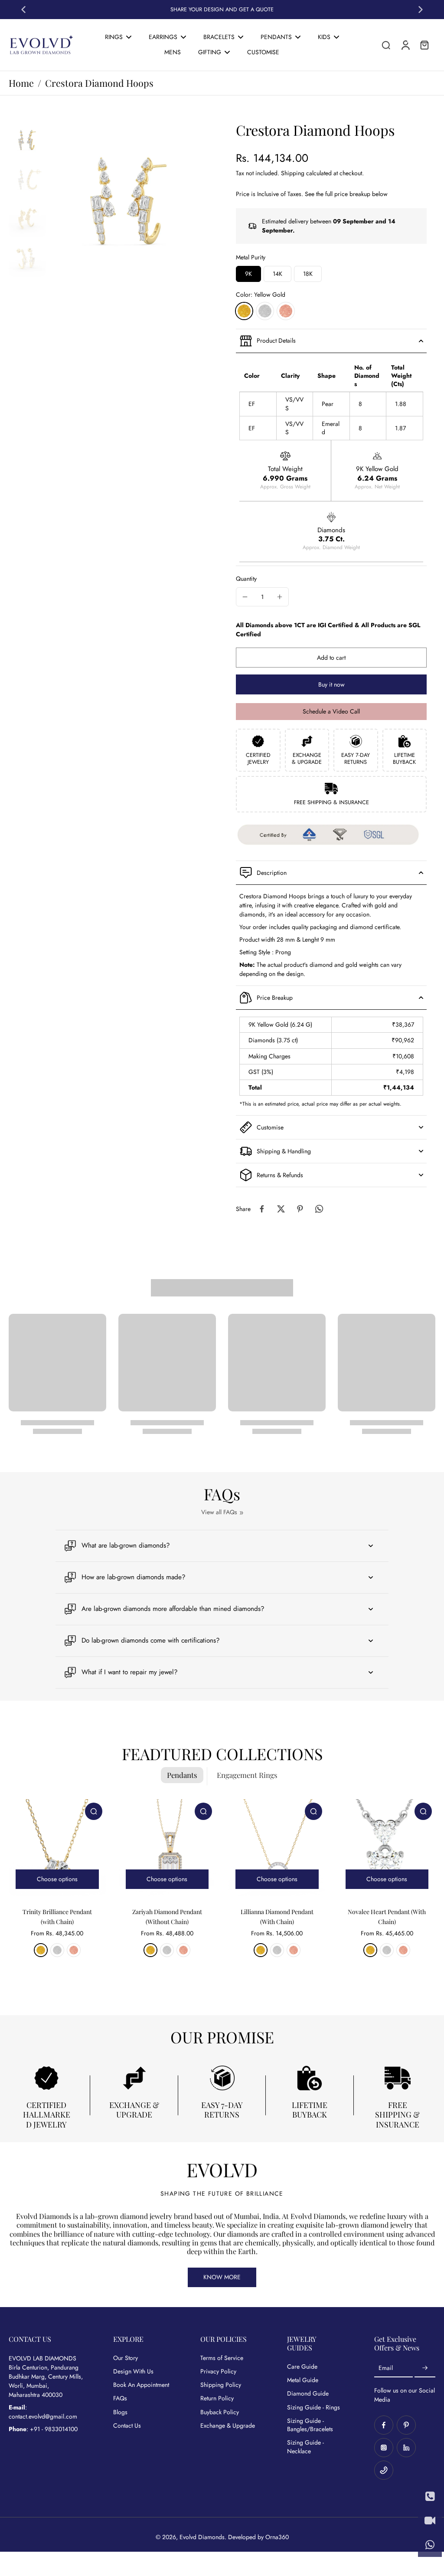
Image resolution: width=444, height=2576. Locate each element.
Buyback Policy (220, 2412)
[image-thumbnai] (27, 140)
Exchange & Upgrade (228, 2426)
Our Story (126, 2358)
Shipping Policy (221, 2385)
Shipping (294, 173)
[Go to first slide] (421, 10)
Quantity (246, 579)
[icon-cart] (424, 45)
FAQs (120, 2398)
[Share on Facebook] (262, 1209)
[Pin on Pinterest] (300, 1209)
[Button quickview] (94, 1811)
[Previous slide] (23, 10)
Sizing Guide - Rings (313, 2407)
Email (386, 2368)
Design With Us (133, 2371)
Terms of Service (222, 2358)
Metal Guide (303, 2380)
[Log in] (405, 45)
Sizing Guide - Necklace (305, 2447)
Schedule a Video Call (331, 711)
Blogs (120, 2412)
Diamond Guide (308, 2394)
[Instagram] (384, 2448)
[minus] (245, 597)
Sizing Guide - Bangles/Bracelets (310, 2425)
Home (21, 83)
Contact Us (127, 2426)
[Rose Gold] (286, 311)
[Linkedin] (406, 2448)
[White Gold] (265, 311)
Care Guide (302, 2367)
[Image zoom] (129, 201)
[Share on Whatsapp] (319, 1209)
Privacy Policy (218, 2371)
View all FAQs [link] (219, 1512)
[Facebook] (384, 2425)
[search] (386, 45)
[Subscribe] (425, 2368)
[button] (331, 658)
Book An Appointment (141, 2385)
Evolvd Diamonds (202, 2537)
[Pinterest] (406, 2425)
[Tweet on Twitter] (281, 1209)
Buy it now (331, 684)
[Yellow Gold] (244, 311)
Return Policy (217, 2398)
